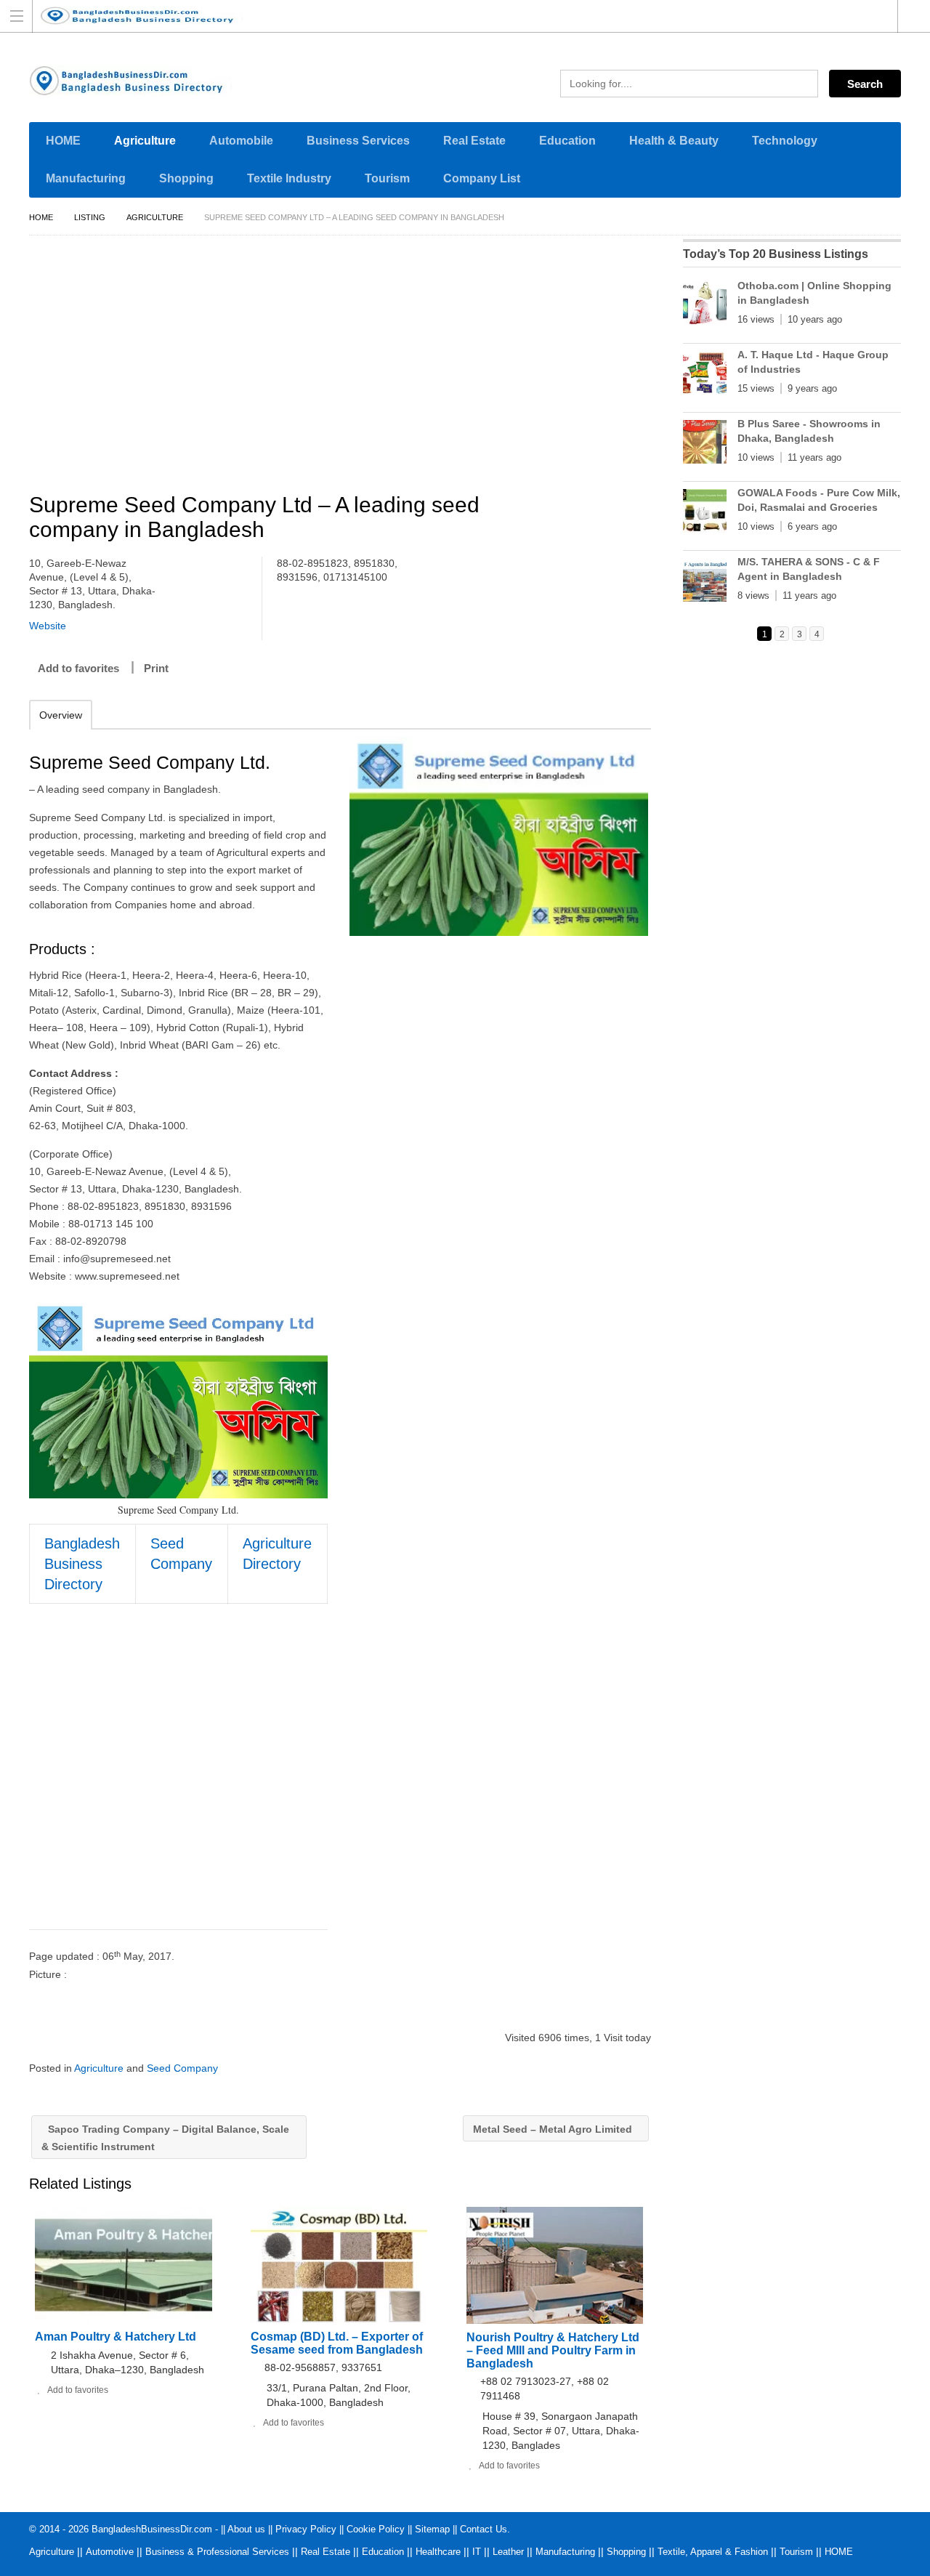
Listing (90, 217)
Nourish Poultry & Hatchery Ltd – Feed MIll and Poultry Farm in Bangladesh (553, 2350)
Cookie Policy (376, 2529)
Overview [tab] (61, 715)
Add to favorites (78, 668)
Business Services (358, 141)
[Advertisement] (347, 366)
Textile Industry (289, 178)
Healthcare (438, 2552)
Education (567, 141)
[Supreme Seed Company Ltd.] (499, 836)
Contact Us (484, 2529)
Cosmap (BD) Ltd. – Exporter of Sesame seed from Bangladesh (337, 2343)
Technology (785, 141)
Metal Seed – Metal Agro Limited (554, 2129)
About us (246, 2529)
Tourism (387, 178)
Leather (508, 2552)
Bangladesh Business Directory (82, 1564)
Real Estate (474, 141)
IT (477, 2552)
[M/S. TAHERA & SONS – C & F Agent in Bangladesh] (705, 583)
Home (41, 217)
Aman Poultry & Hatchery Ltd (116, 2337)
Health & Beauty (674, 141)
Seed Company (182, 2068)
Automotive (110, 2552)
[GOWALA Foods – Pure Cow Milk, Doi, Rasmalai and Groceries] (705, 514)
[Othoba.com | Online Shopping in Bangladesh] (705, 307)
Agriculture (145, 141)
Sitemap (432, 2529)
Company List (482, 178)
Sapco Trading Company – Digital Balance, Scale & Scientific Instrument (165, 2138)
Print (156, 668)
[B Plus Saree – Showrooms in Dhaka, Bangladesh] (705, 445)
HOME (63, 141)
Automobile (241, 141)
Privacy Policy (306, 2529)
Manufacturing (86, 178)
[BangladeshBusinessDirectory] (451, 16)
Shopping (186, 178)
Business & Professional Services (217, 2552)
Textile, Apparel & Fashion (713, 2552)
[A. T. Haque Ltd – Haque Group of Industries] (705, 376)
